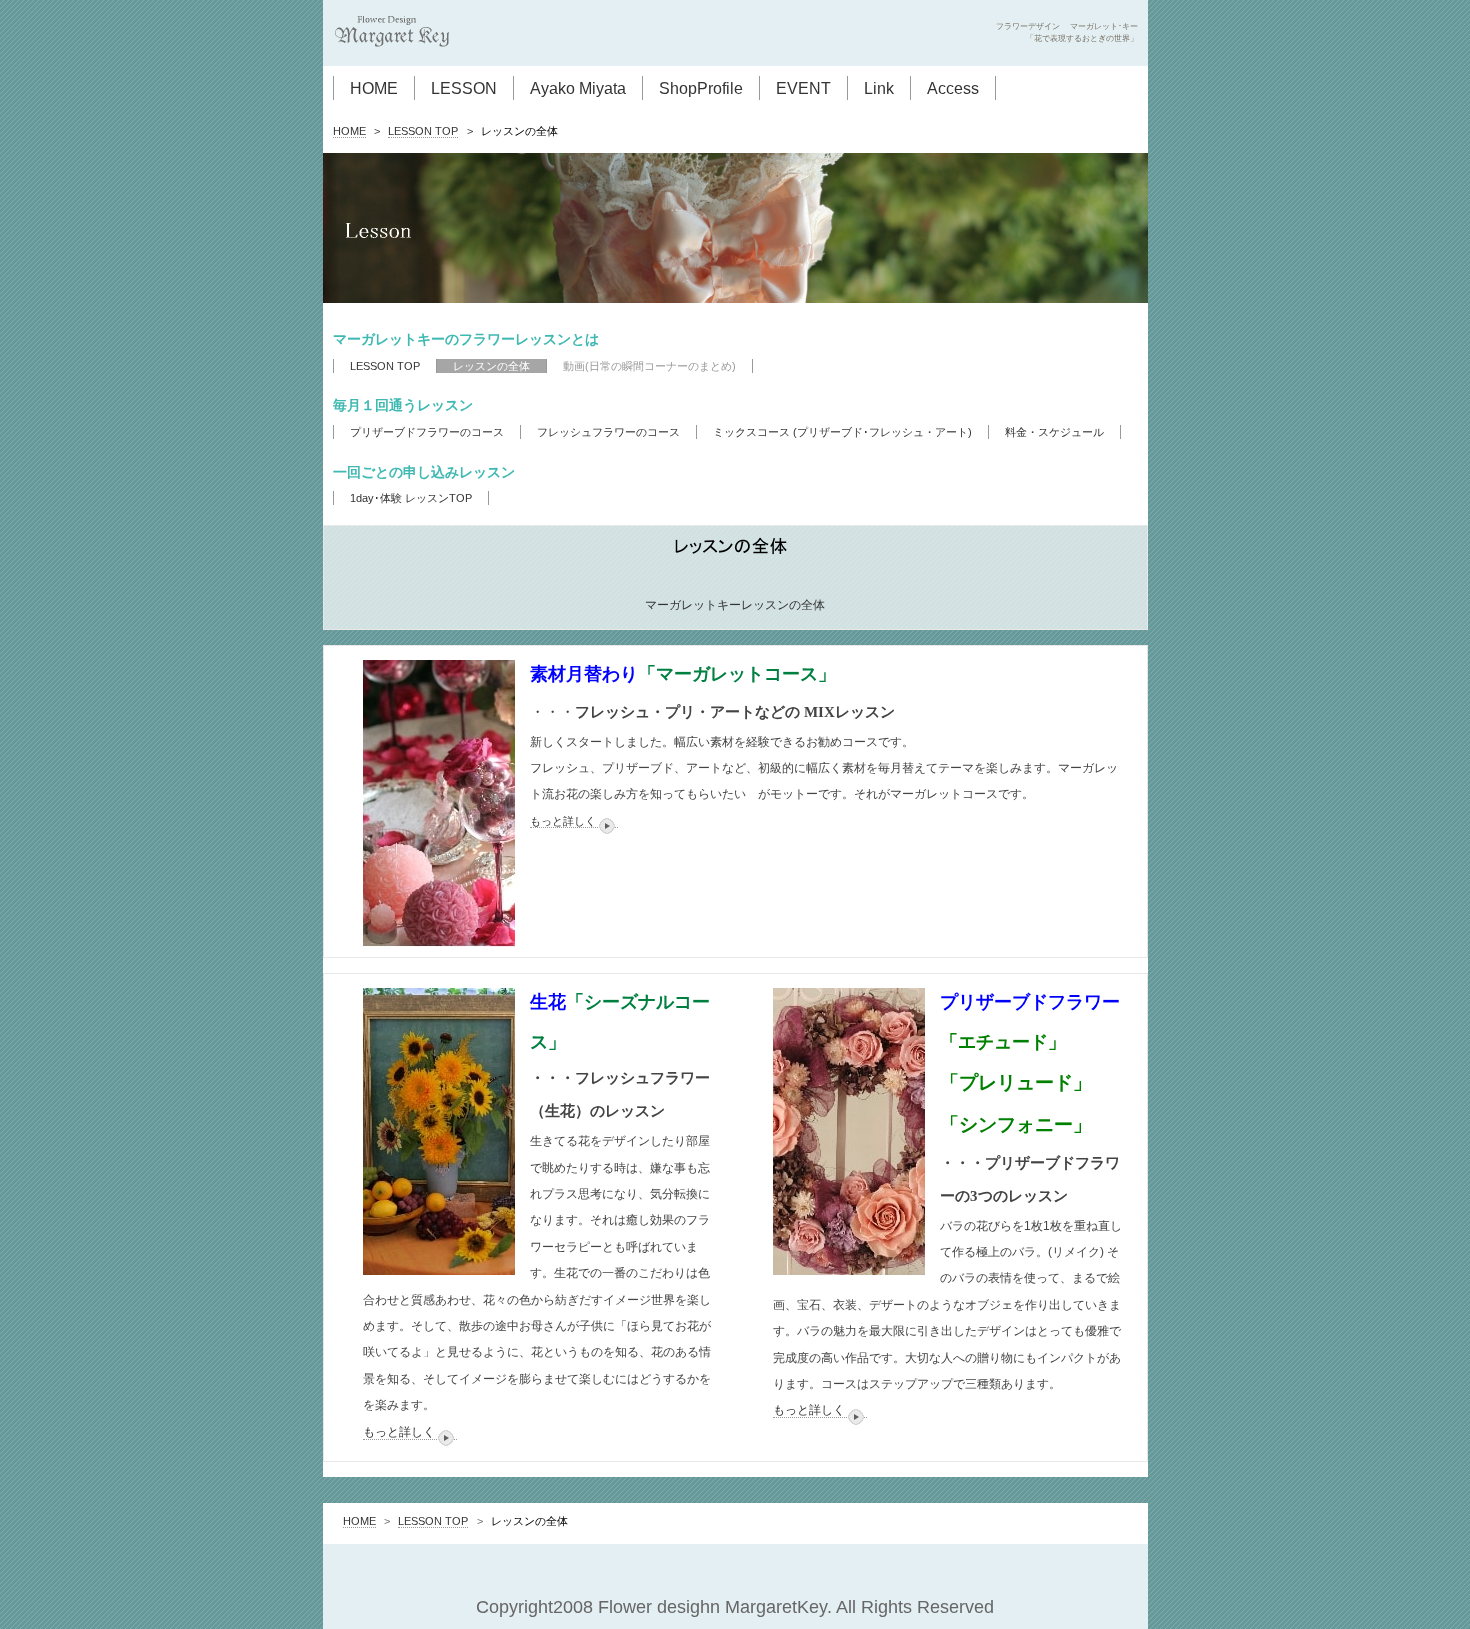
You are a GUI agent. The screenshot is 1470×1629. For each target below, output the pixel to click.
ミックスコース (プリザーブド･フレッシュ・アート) (842, 432)
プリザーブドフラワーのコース (427, 432)
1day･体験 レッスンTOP (411, 498)
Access (953, 88)
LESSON (464, 88)
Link (879, 88)
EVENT (803, 88)
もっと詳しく (563, 821)
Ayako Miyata (578, 88)
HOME (374, 88)
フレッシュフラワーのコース (608, 432)
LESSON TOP (423, 131)
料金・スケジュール (1054, 432)
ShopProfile (701, 88)
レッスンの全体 (491, 366)
